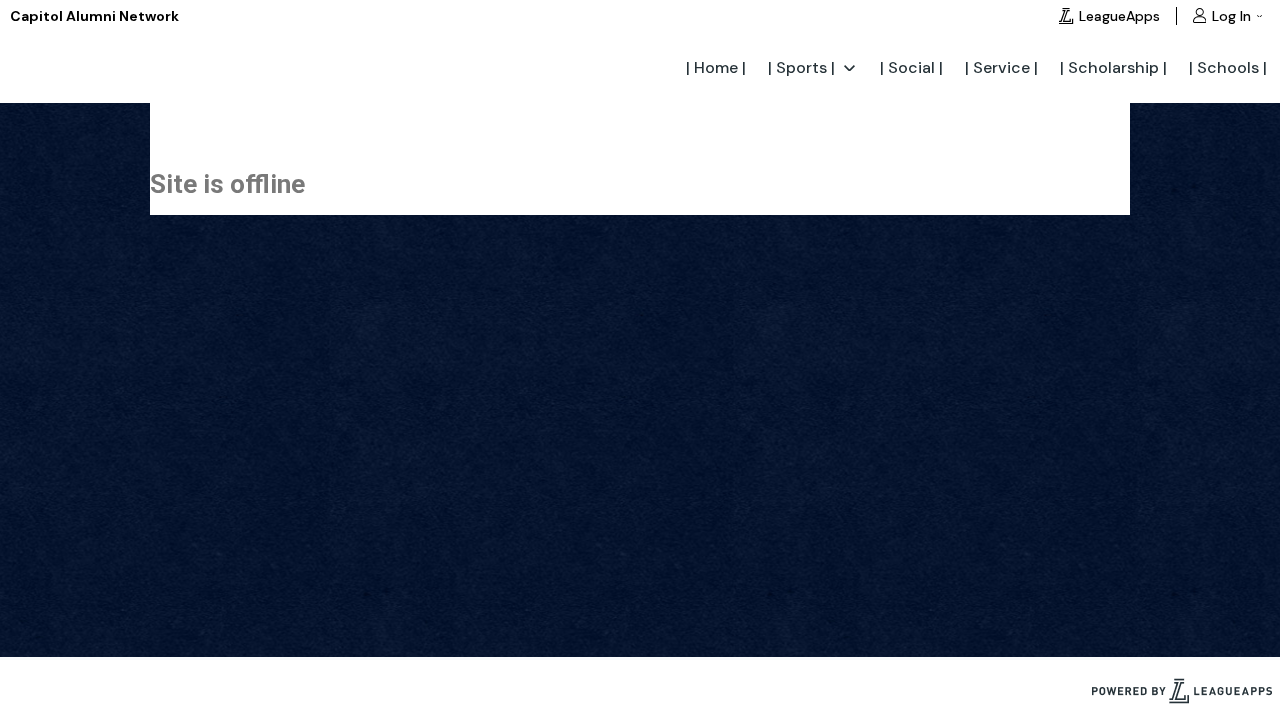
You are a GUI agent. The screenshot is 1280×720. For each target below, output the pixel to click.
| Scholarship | (1113, 67)
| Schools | (1228, 67)
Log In (1231, 16)
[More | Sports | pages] (849, 67)
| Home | (716, 67)
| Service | (1001, 67)
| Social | (911, 67)
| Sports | (801, 67)
